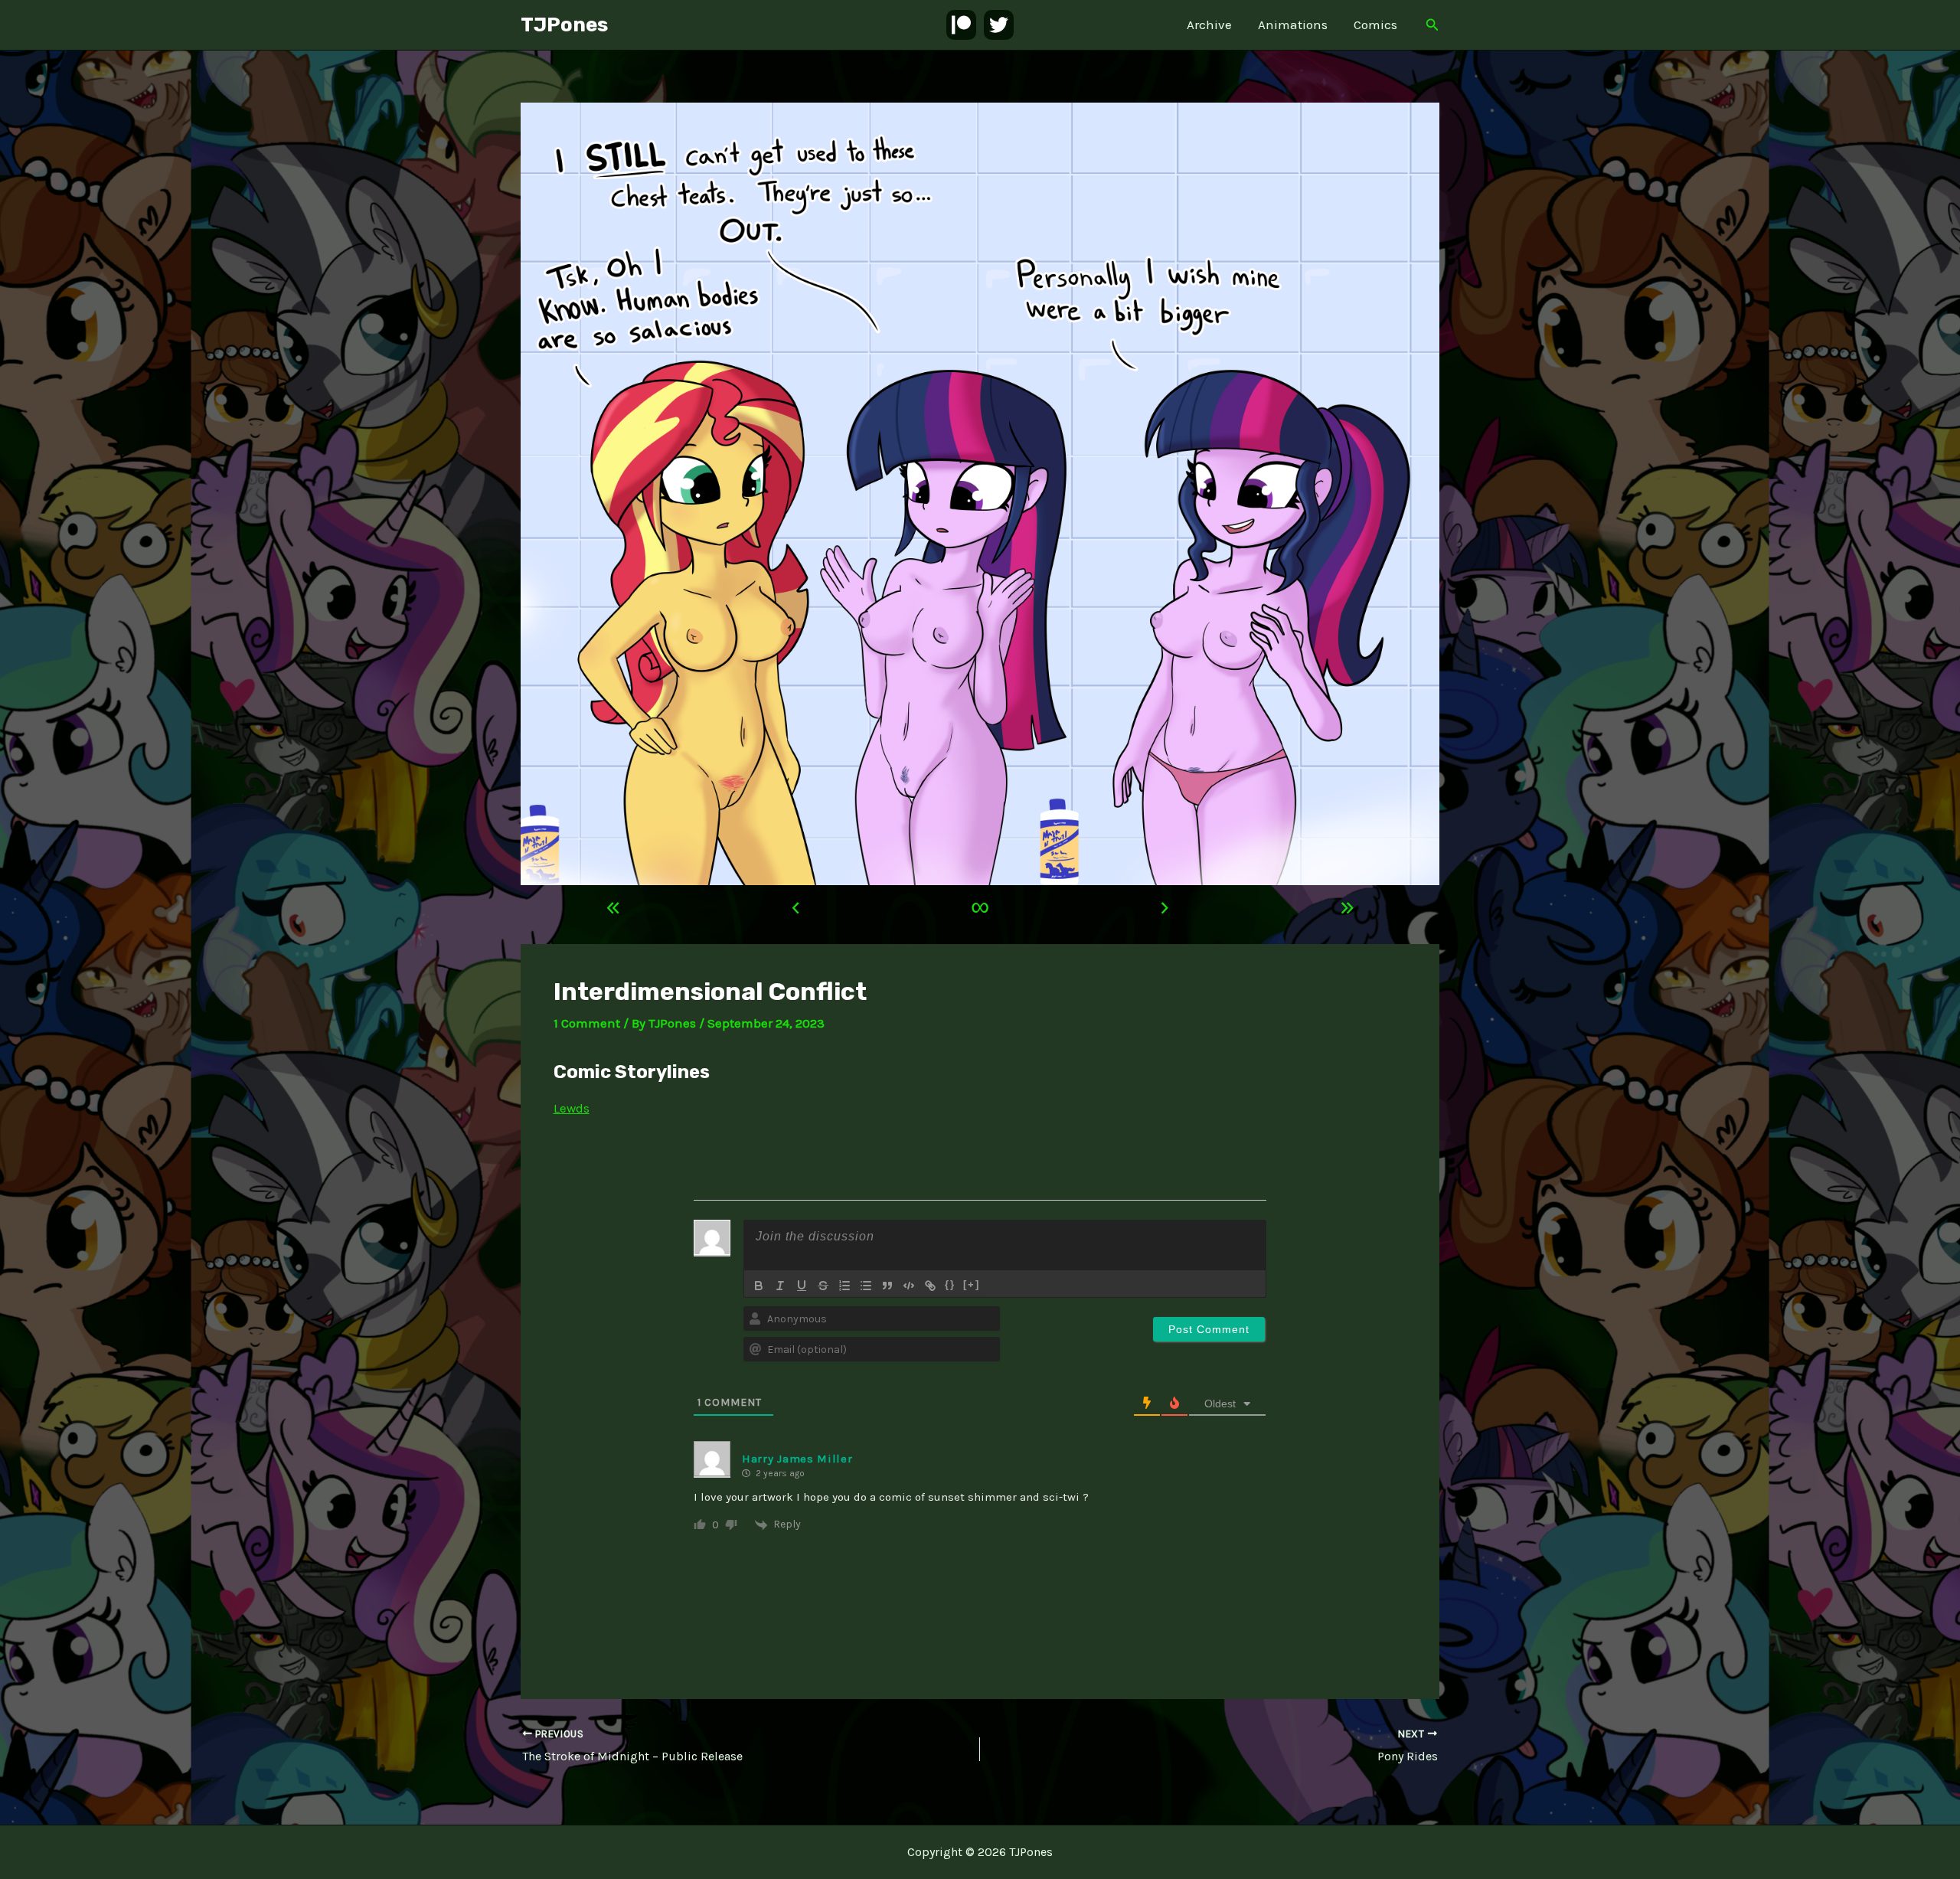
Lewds (572, 1108)
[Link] (930, 1286)
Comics (1375, 25)
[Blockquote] (887, 1286)
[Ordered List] (844, 1286)
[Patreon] (961, 25)
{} (950, 1284)
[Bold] (759, 1286)
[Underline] (802, 1286)
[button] (1432, 25)
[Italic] (780, 1286)
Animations (1293, 25)
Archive (1209, 25)
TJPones (564, 25)
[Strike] (823, 1286)
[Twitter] (999, 25)
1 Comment (587, 1023)
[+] (972, 1284)
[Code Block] (909, 1286)
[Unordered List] (866, 1286)
